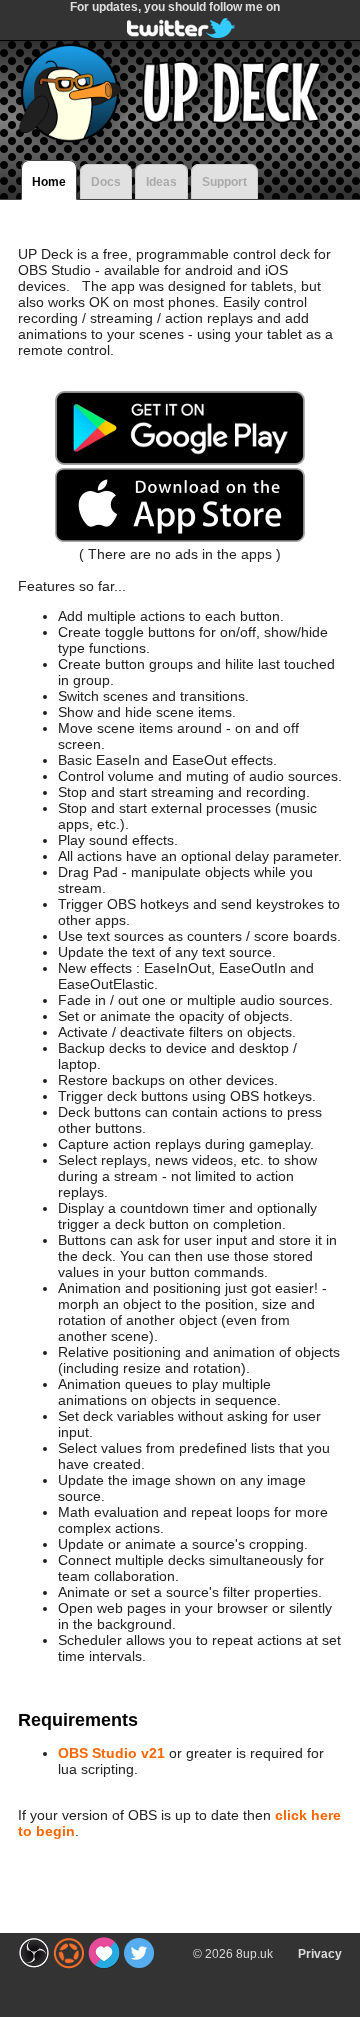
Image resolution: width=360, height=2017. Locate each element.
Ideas (161, 182)
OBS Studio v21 (111, 1753)
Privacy (320, 1954)
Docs (106, 182)
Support (224, 182)
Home (49, 182)
